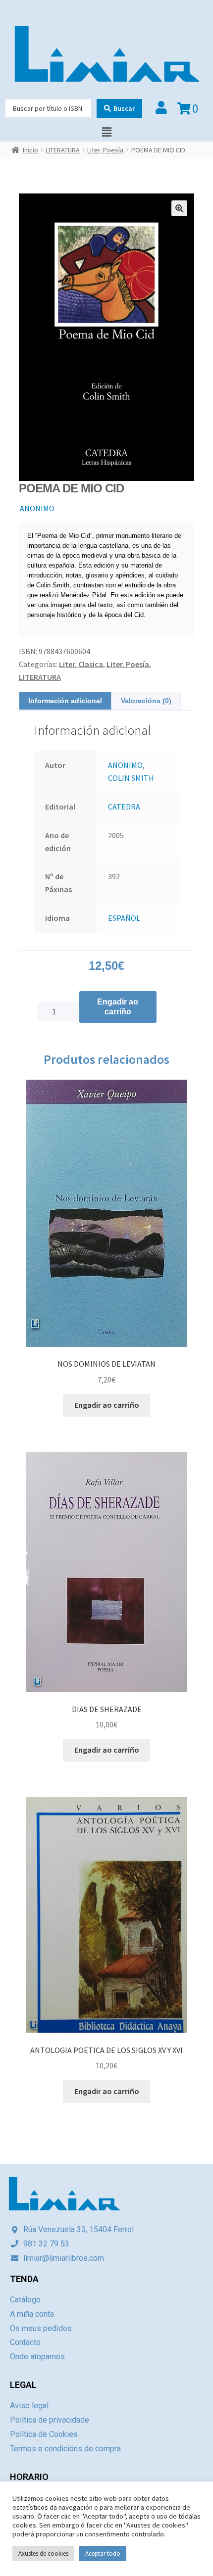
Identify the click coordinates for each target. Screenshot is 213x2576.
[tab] (65, 701)
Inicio (30, 150)
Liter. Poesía (105, 150)
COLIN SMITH (131, 778)
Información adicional (65, 701)
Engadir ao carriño (118, 1007)
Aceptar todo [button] (103, 2553)
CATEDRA (124, 807)
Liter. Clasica (81, 664)
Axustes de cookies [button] (43, 2553)
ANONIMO (37, 508)
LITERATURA (63, 150)
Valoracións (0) (146, 701)
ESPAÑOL (124, 918)
